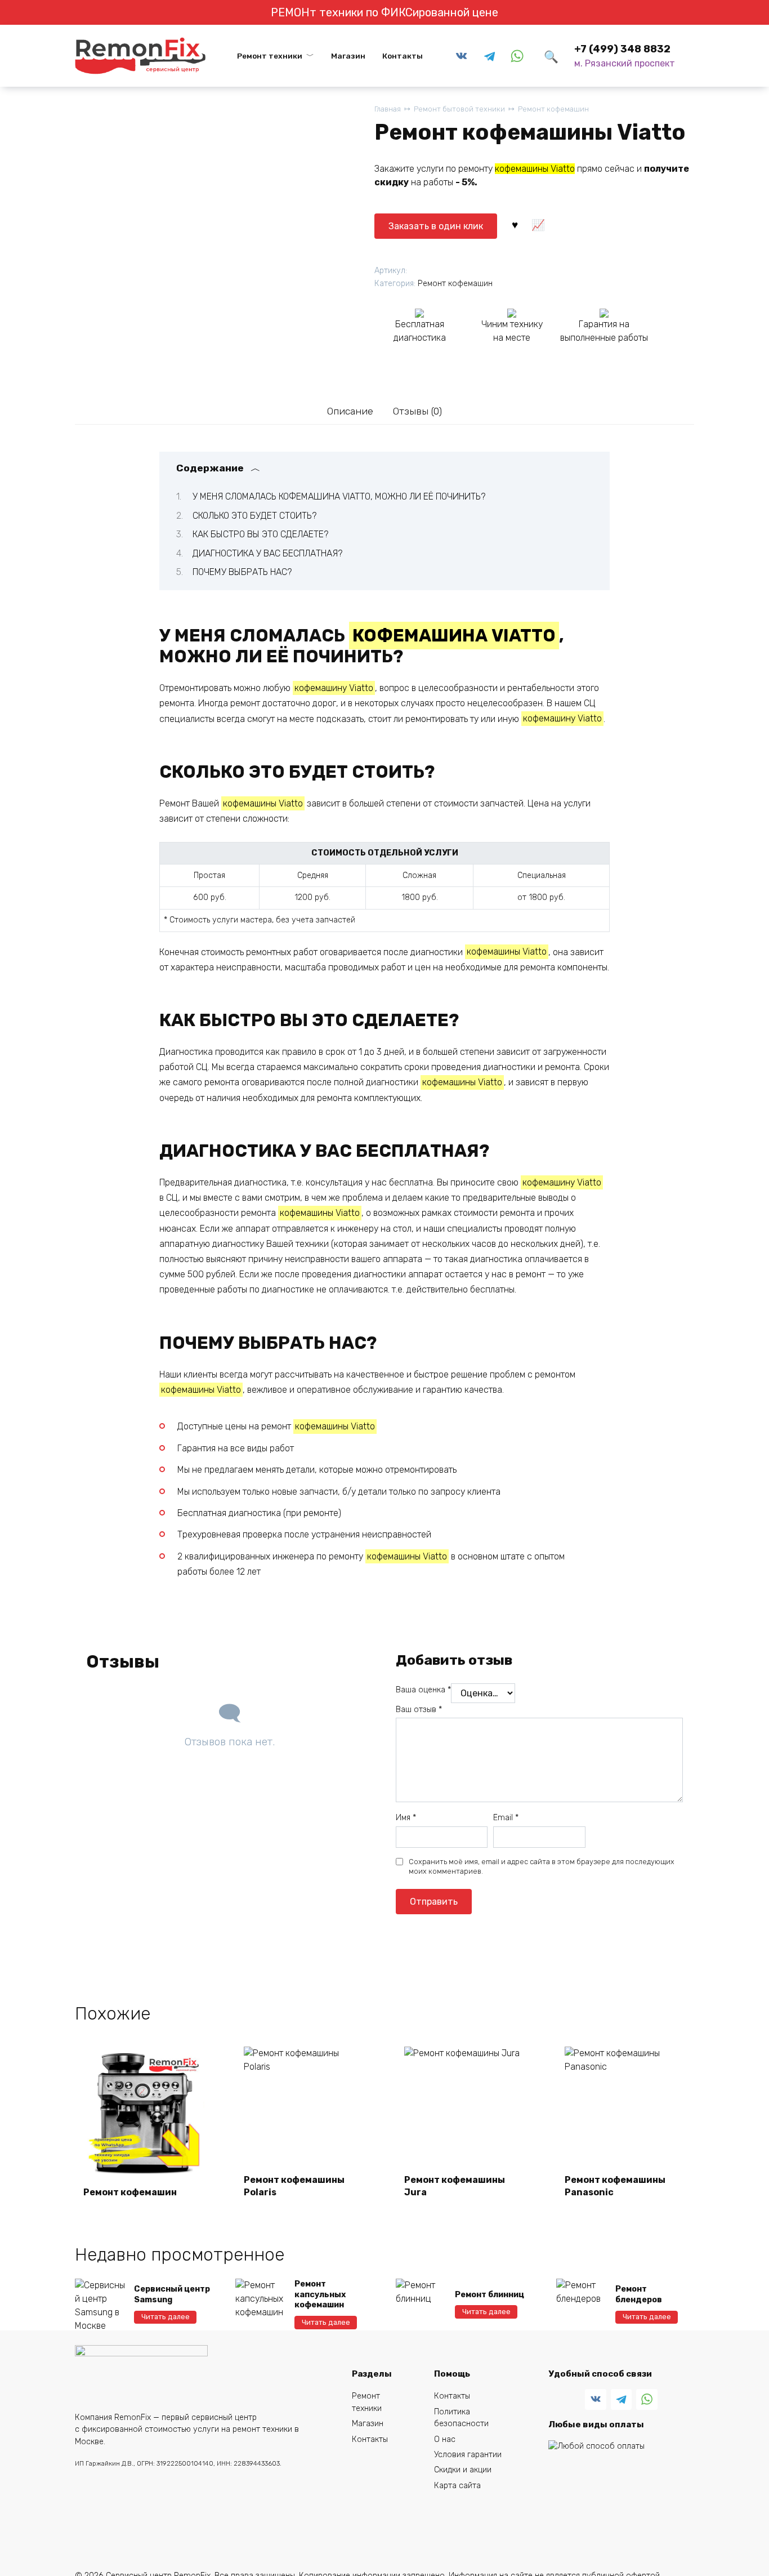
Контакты (403, 56)
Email (506, 1818)
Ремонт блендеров (639, 2294)
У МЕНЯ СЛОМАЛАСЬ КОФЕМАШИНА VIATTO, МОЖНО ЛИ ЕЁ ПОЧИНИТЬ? (339, 496)
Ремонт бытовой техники (459, 109)
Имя (406, 1818)
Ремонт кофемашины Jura (455, 2186)
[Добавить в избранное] (515, 224)
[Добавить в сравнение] (538, 224)
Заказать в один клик (436, 226)
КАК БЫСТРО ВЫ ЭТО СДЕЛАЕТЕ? (260, 534)
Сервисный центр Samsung (172, 2294)
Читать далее (166, 2317)
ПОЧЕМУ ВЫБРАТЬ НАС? (242, 572)
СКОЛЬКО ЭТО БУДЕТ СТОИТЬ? (254, 516)
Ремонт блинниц (489, 2295)
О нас (445, 2439)
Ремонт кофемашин (553, 109)
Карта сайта (457, 2486)
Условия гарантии (468, 2455)
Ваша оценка (423, 1690)
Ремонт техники (270, 56)
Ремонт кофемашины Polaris (294, 2186)
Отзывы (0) (417, 411)
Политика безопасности (461, 2418)
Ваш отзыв (419, 1710)
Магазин (348, 56)
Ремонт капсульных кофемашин (320, 2294)
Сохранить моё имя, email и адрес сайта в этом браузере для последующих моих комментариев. (542, 1867)
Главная (388, 109)
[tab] (350, 411)
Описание (350, 411)
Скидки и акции (463, 2470)
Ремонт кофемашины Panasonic (615, 2186)
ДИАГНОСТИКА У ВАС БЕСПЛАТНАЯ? (267, 553)
